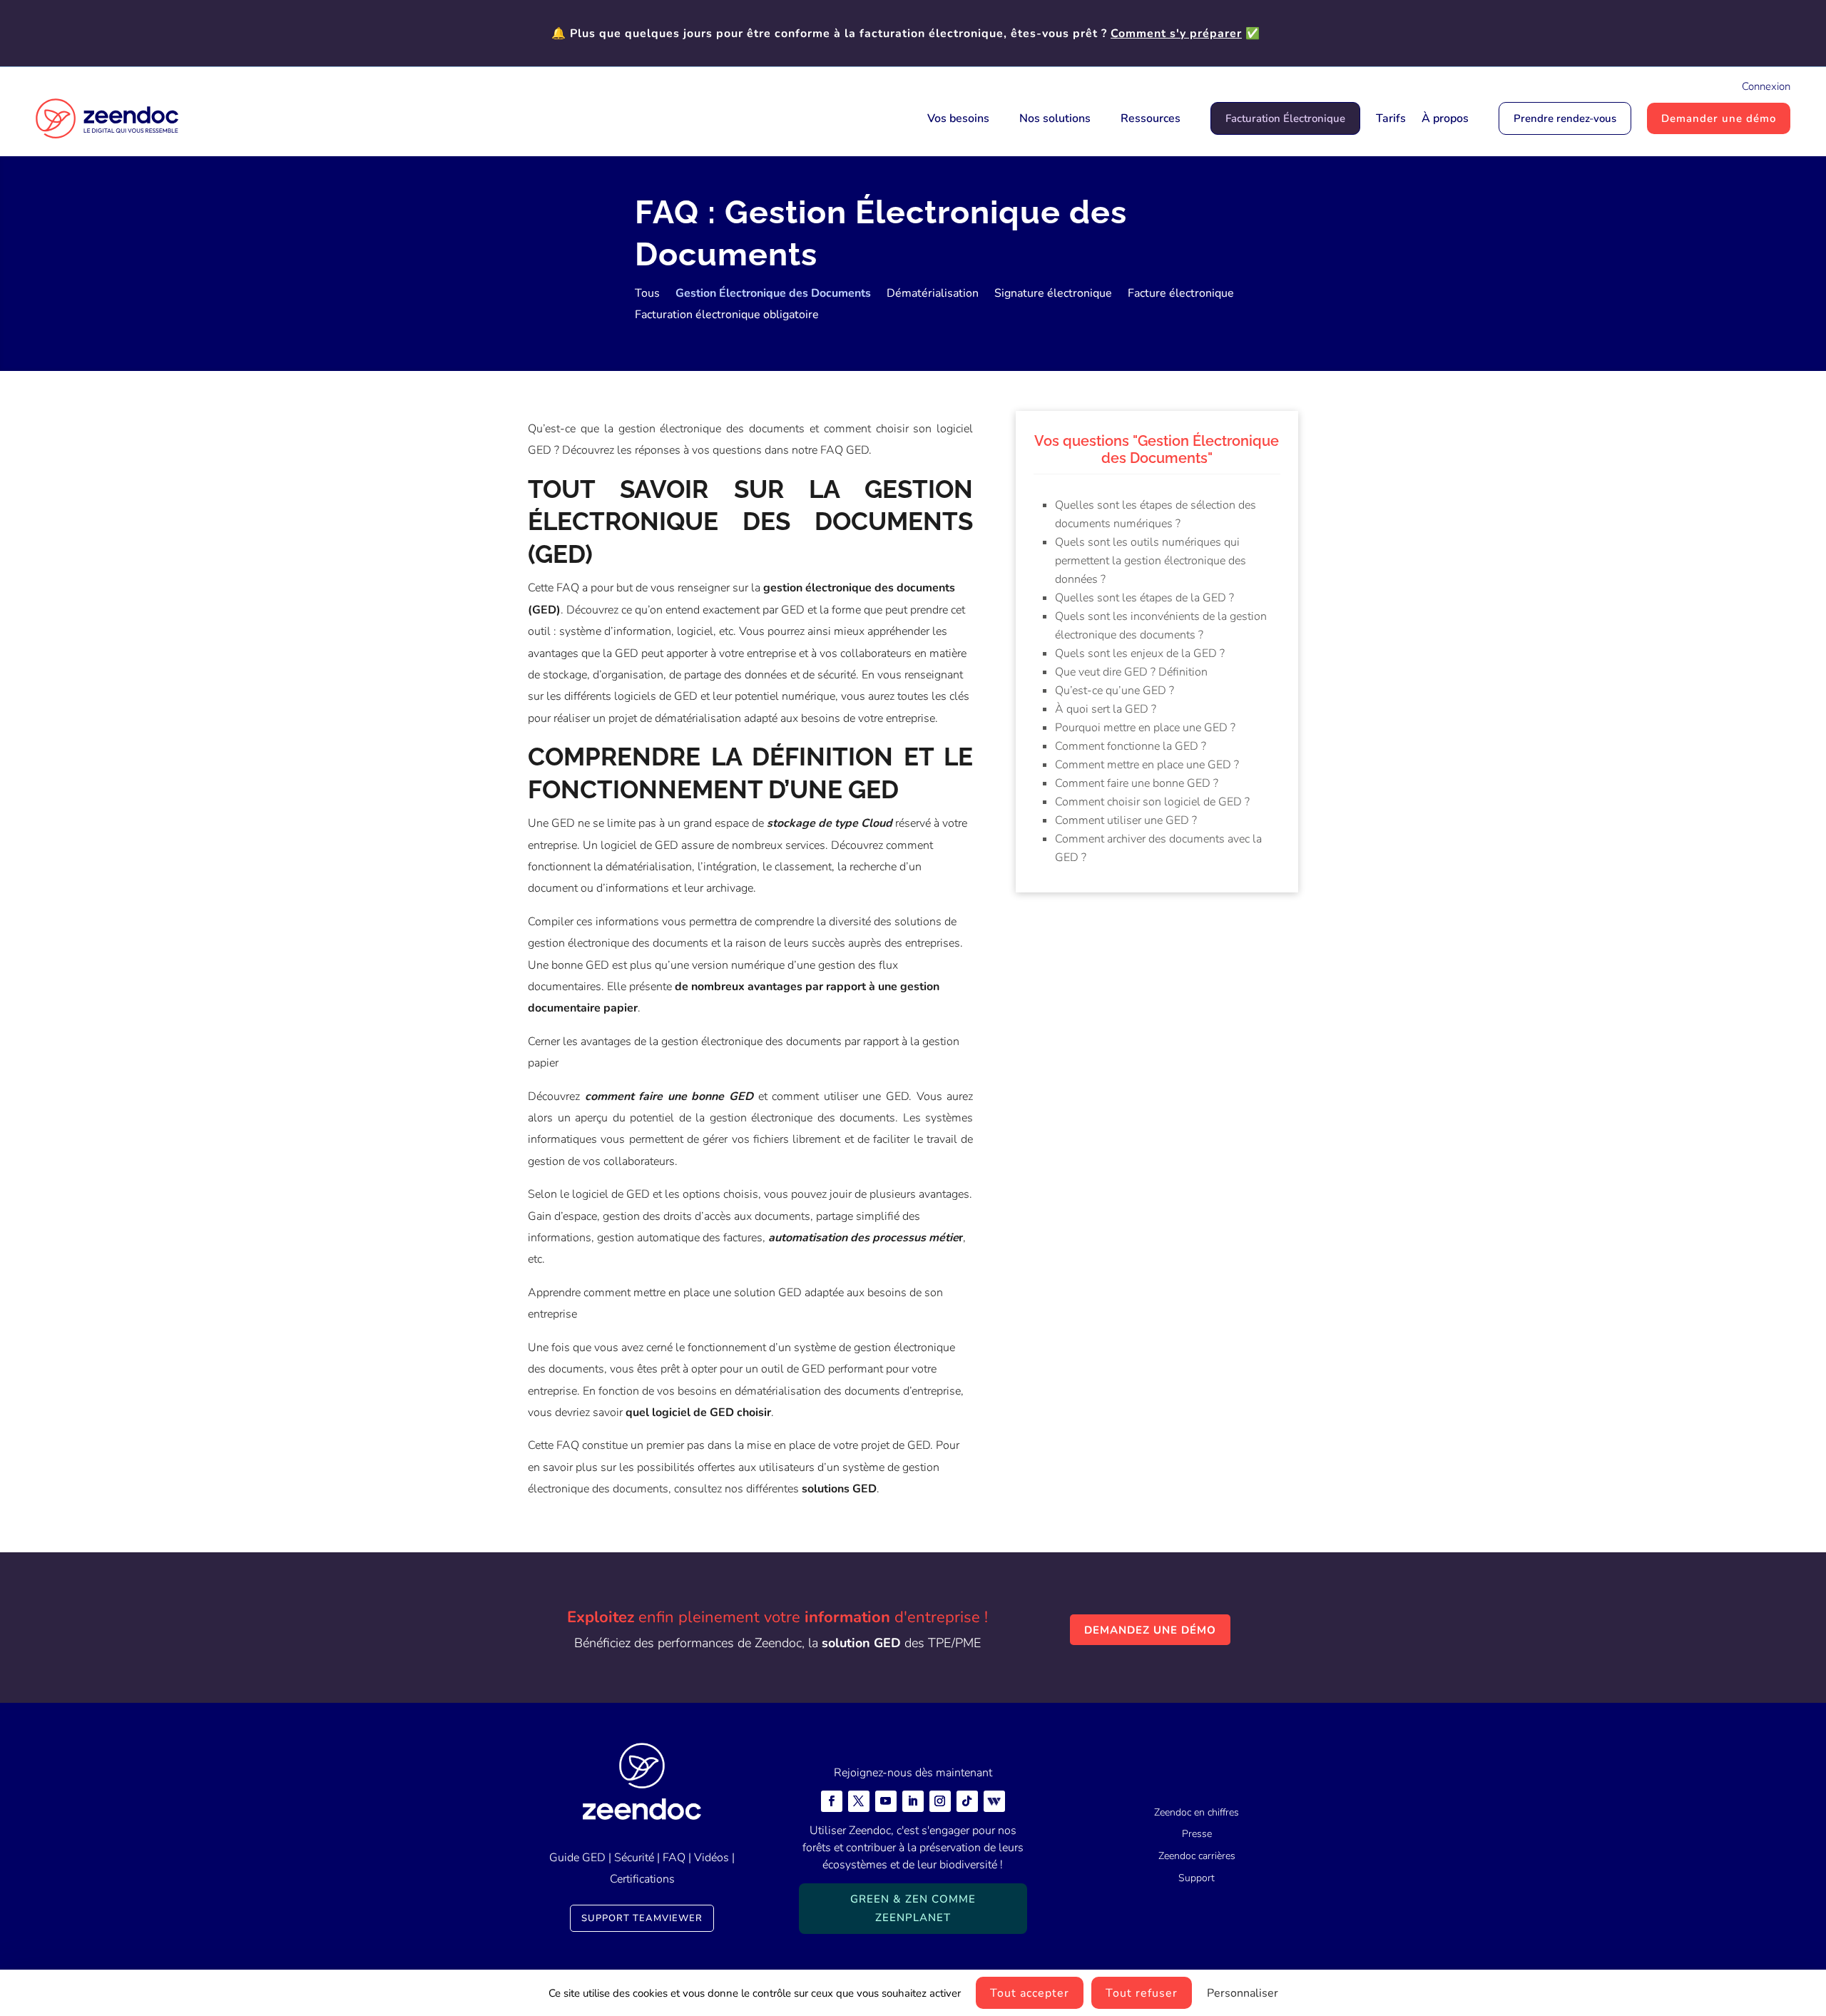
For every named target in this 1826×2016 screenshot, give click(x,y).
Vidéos (711, 1858)
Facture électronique (1181, 295)
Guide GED (577, 1858)
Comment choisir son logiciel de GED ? (1152, 802)
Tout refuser (1142, 1993)
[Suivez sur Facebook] (832, 1801)
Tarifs (1391, 118)
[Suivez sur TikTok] (967, 1801)
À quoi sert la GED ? (1106, 709)
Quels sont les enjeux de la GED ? (1140, 653)
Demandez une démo (1150, 1630)
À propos (1445, 118)
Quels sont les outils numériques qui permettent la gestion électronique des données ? (1151, 561)
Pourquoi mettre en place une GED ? (1145, 728)
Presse (1197, 1834)
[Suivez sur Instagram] (940, 1801)
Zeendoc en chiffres (1197, 1812)
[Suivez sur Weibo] (994, 1801)
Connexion (1766, 86)
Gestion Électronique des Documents (773, 295)
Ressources (1151, 118)
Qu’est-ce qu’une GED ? (1115, 691)
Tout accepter (1030, 1993)
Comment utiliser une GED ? (1126, 820)
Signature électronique (1053, 295)
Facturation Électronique (1285, 118)
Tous (647, 295)
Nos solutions (1055, 118)
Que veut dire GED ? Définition (1131, 672)
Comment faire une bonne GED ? (1137, 783)
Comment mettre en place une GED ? (1147, 765)
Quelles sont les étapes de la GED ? (1144, 598)
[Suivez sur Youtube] (886, 1801)
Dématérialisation (933, 295)
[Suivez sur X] (859, 1801)
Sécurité (634, 1858)
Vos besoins (958, 118)
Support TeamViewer (642, 1918)
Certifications (642, 1879)
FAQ (674, 1858)
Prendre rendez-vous (1565, 118)
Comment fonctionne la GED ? (1131, 746)
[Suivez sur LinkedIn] (913, 1801)
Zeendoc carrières (1197, 1856)
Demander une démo (1719, 118)
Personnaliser (1243, 1993)
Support (1197, 1878)
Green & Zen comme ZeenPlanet (913, 1908)
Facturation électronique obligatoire (727, 316)
